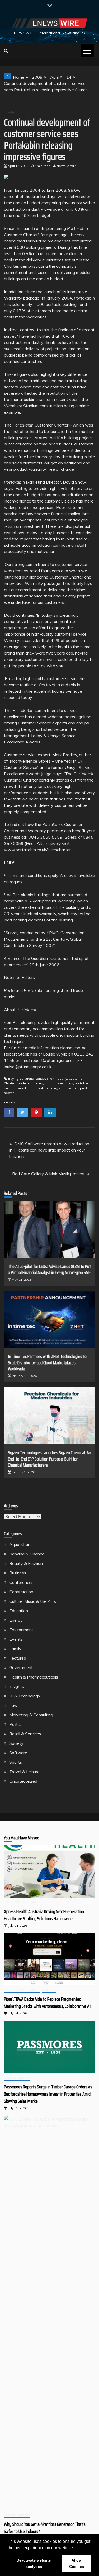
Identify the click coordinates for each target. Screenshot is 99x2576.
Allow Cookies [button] (77, 2563)
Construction (21, 1592)
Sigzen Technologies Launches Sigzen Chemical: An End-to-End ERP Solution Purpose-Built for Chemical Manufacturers (49, 1459)
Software (18, 1753)
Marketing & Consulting (31, 1715)
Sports (16, 1762)
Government (21, 1667)
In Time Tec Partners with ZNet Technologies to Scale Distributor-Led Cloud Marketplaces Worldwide (47, 1363)
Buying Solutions (21, 1079)
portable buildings (46, 1088)
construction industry (51, 1079)
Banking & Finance (27, 1554)
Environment (21, 1630)
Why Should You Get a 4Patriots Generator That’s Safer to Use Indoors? (45, 2528)
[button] (76, 2548)
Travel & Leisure (24, 1772)
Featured (18, 1658)
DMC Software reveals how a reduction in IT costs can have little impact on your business (49, 1150)
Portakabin (70, 1088)
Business (18, 1573)
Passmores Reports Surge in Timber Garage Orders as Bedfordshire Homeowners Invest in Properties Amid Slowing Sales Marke (48, 2094)
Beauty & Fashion (26, 1563)
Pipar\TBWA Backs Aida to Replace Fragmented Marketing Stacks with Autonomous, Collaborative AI (47, 2003)
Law (13, 1705)
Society (16, 1743)
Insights (17, 1686)
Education (19, 1611)
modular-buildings (59, 1083)
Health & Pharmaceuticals (34, 1677)
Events (16, 1639)
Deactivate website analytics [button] (34, 2563)
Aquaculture (20, 1544)
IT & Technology (16, 112)
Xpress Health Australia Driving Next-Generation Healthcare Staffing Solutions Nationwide (44, 1915)
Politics (16, 1724)
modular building (30, 1083)
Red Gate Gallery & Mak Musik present (48, 1174)
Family (15, 1649)
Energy (16, 1620)
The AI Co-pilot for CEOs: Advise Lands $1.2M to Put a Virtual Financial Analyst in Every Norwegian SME (49, 1269)
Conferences (21, 1582)
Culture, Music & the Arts (33, 1601)
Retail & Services (25, 1734)
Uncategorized (23, 1781)
